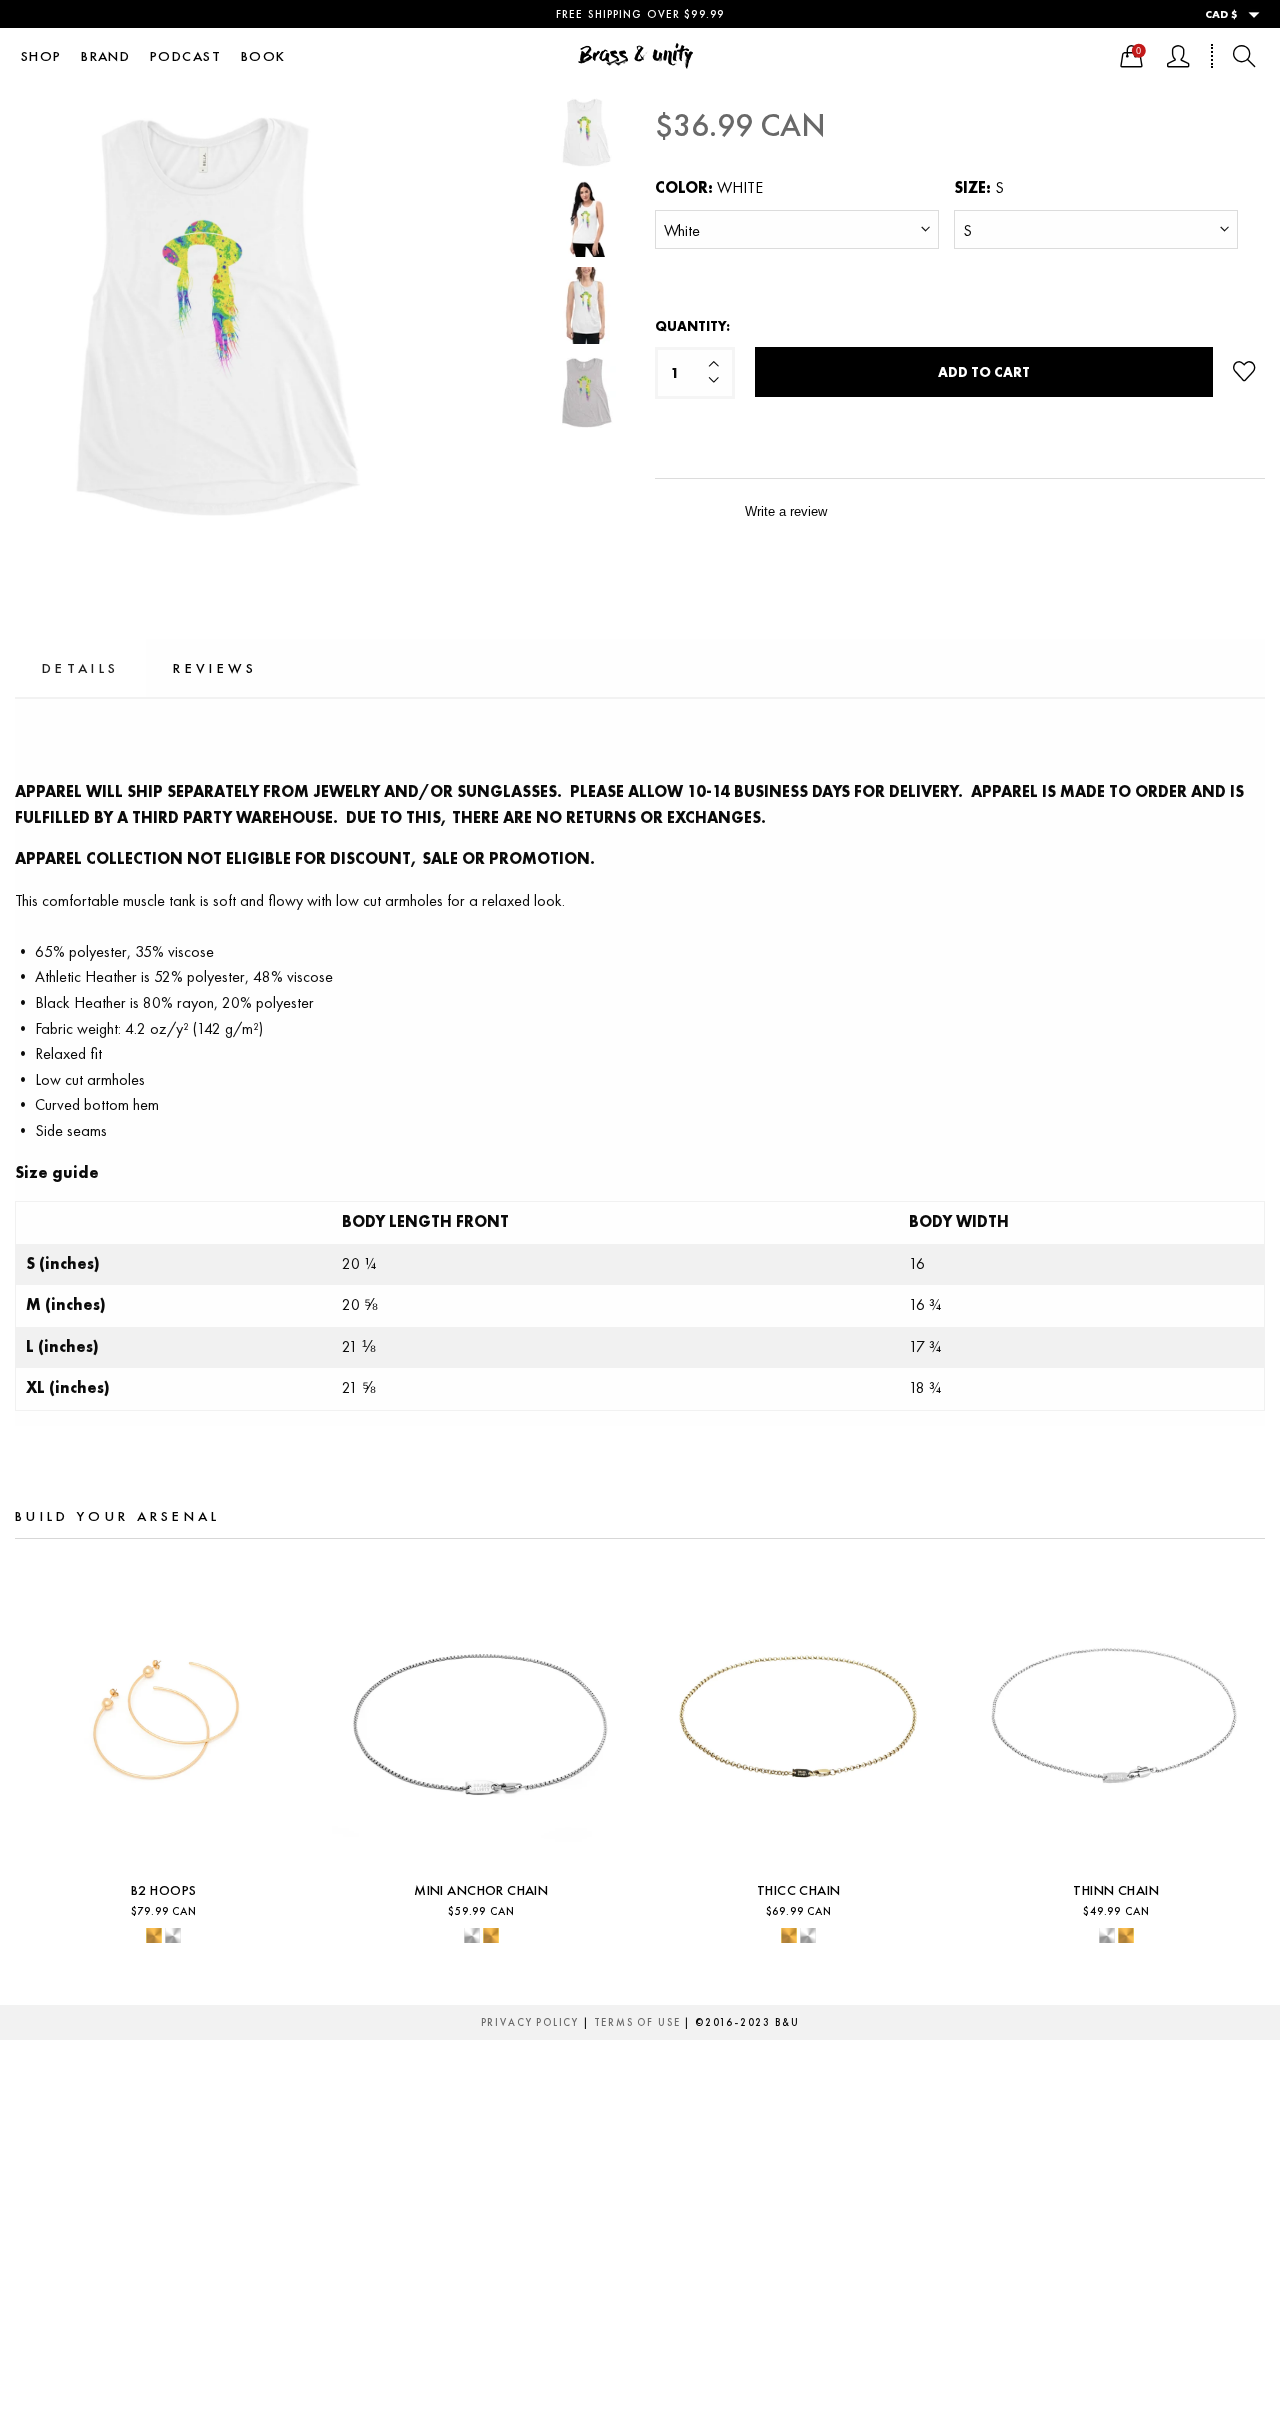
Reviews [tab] (215, 668)
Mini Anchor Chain (164, 1890)
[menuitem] (41, 56)
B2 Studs (1116, 1890)
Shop (41, 56)
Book (263, 56)
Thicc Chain (481, 1890)
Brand (105, 56)
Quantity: (692, 326)
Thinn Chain (799, 1890)
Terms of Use (637, 2022)
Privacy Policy (530, 2022)
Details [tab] (80, 668)
